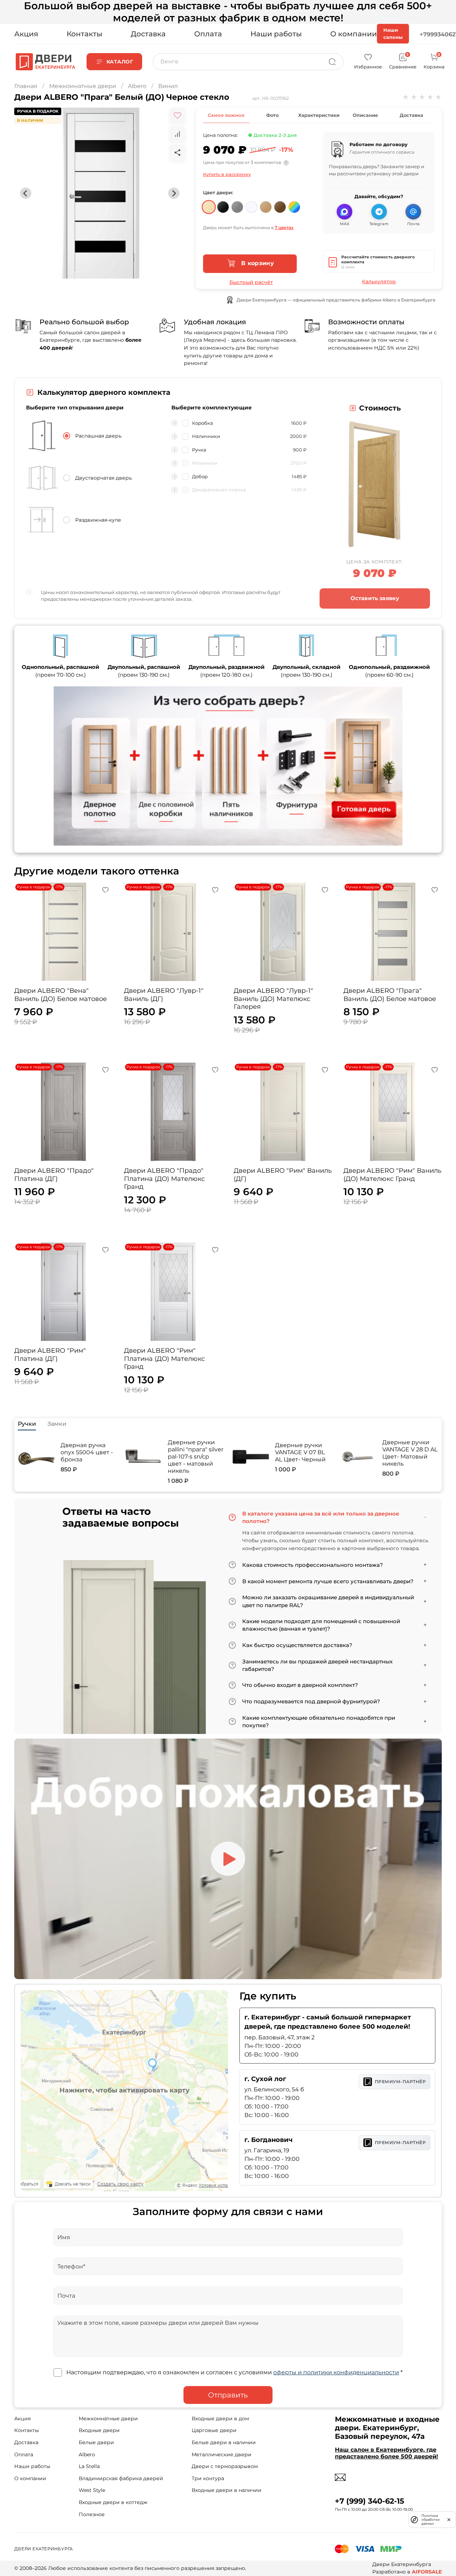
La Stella (89, 2466)
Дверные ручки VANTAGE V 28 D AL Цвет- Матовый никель (410, 1453)
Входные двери (99, 2430)
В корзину (257, 263)
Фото (272, 115)
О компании (354, 34)
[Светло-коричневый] (266, 204)
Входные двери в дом (220, 2418)
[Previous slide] (26, 193)
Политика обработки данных (431, 2520)
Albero (137, 86)
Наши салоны (393, 33)
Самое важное (226, 115)
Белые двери (96, 2442)
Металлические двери (222, 2454)
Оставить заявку (375, 598)
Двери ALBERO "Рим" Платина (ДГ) (50, 1355)
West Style (92, 2490)
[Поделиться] (177, 153)
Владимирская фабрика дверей (121, 2478)
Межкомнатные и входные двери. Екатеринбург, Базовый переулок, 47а (387, 2428)
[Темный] (223, 204)
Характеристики (319, 115)
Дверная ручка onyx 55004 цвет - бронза (87, 1452)
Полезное (92, 2514)
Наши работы (276, 34)
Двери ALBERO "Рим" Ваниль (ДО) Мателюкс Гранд (392, 1175)
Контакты (84, 34)
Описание (365, 115)
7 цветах (284, 228)
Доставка (148, 34)
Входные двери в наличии (227, 2490)
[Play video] (228, 1859)
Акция (26, 34)
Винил (168, 86)
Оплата (208, 34)
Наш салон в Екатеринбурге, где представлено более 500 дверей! (387, 2453)
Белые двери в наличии (224, 2442)
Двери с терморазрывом (225, 2466)
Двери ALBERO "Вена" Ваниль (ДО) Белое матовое (61, 995)
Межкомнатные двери (83, 86)
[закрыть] (449, 2519)
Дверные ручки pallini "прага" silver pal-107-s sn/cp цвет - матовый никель (196, 1457)
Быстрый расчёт (251, 282)
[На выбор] (294, 204)
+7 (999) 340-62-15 (370, 2501)
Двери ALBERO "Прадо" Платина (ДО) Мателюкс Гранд (164, 1179)
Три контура (208, 2478)
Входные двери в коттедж (113, 2502)
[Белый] (252, 204)
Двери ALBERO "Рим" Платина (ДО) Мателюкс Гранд (164, 1359)
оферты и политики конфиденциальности (336, 2372)
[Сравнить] (177, 134)
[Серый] (237, 204)
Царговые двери (214, 2430)
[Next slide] (174, 193)
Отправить (228, 2395)
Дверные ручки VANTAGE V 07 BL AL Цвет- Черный (300, 1452)
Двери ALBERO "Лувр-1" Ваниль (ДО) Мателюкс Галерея (273, 999)
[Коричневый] (280, 204)
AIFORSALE (427, 2572)
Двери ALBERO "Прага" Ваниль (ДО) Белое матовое (390, 995)
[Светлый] (209, 204)
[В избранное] (177, 115)
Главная (26, 86)
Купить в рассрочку (227, 174)
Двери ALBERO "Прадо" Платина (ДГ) (54, 1175)
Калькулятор (379, 282)
